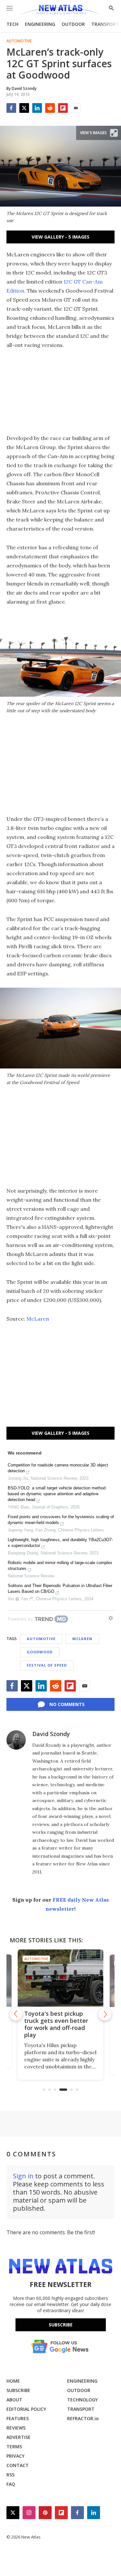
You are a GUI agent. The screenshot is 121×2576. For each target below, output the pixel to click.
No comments (67, 1704)
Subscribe (61, 2325)
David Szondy (51, 1734)
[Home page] (60, 11)
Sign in (23, 2176)
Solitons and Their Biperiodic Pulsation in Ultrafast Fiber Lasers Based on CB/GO (60, 1589)
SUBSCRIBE (18, 2390)
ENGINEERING (40, 24)
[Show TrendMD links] (111, 1618)
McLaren (38, 1319)
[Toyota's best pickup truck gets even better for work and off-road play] (60, 1978)
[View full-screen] (114, 133)
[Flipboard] (63, 108)
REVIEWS (16, 2428)
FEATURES (18, 2418)
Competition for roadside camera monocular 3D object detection (58, 1468)
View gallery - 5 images (60, 237)
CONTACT (18, 2465)
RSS (10, 2475)
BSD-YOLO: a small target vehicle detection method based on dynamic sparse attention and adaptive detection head (57, 1494)
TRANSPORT (105, 24)
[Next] (105, 2014)
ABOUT (14, 2400)
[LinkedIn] (37, 108)
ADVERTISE (19, 2437)
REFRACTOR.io (83, 2418)
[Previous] (16, 2014)
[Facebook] (11, 108)
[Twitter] (24, 108)
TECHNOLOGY (82, 2400)
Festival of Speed (47, 1665)
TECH (12, 24)
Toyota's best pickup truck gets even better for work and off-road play (56, 2024)
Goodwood (40, 1652)
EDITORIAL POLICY (26, 2409)
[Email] (76, 108)
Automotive (19, 41)
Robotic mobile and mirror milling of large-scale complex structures (60, 1566)
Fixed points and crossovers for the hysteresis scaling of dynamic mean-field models (61, 1520)
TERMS (14, 2447)
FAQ (11, 2484)
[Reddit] (50, 108)
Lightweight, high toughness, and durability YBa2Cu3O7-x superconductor (60, 1543)
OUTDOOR (73, 24)
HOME (13, 2381)
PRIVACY (15, 2456)
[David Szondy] (16, 1740)
